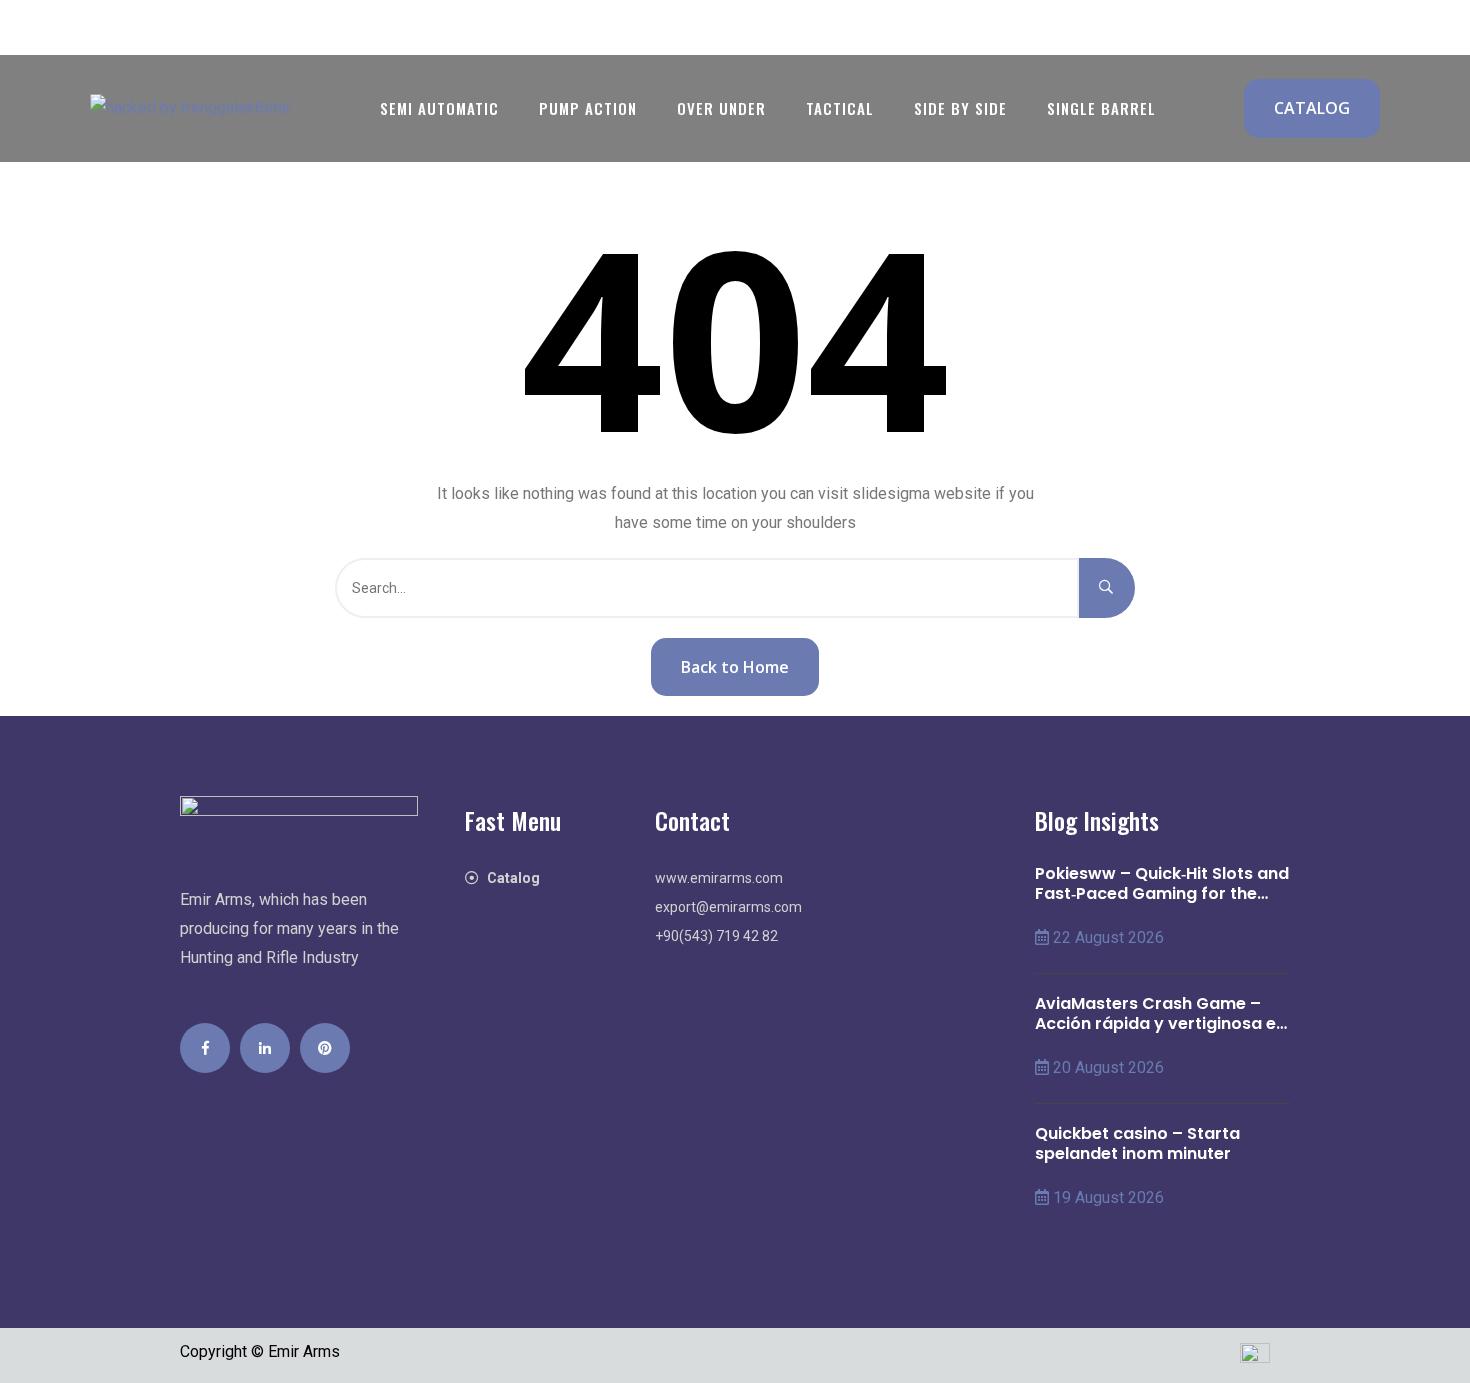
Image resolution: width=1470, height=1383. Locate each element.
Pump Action (588, 108)
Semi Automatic (439, 108)
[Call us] (110, 28)
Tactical (840, 108)
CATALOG (1312, 108)
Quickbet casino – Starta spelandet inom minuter (1137, 1144)
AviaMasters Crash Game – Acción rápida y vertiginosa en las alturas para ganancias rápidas (1160, 1014)
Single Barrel (1101, 108)
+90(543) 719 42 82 (716, 936)
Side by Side (960, 108)
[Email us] (170, 28)
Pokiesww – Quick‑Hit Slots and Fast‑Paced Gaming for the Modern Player (1162, 884)
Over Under (721, 108)
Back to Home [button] (735, 667)
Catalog (513, 878)
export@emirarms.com (728, 907)
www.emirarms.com (719, 878)
